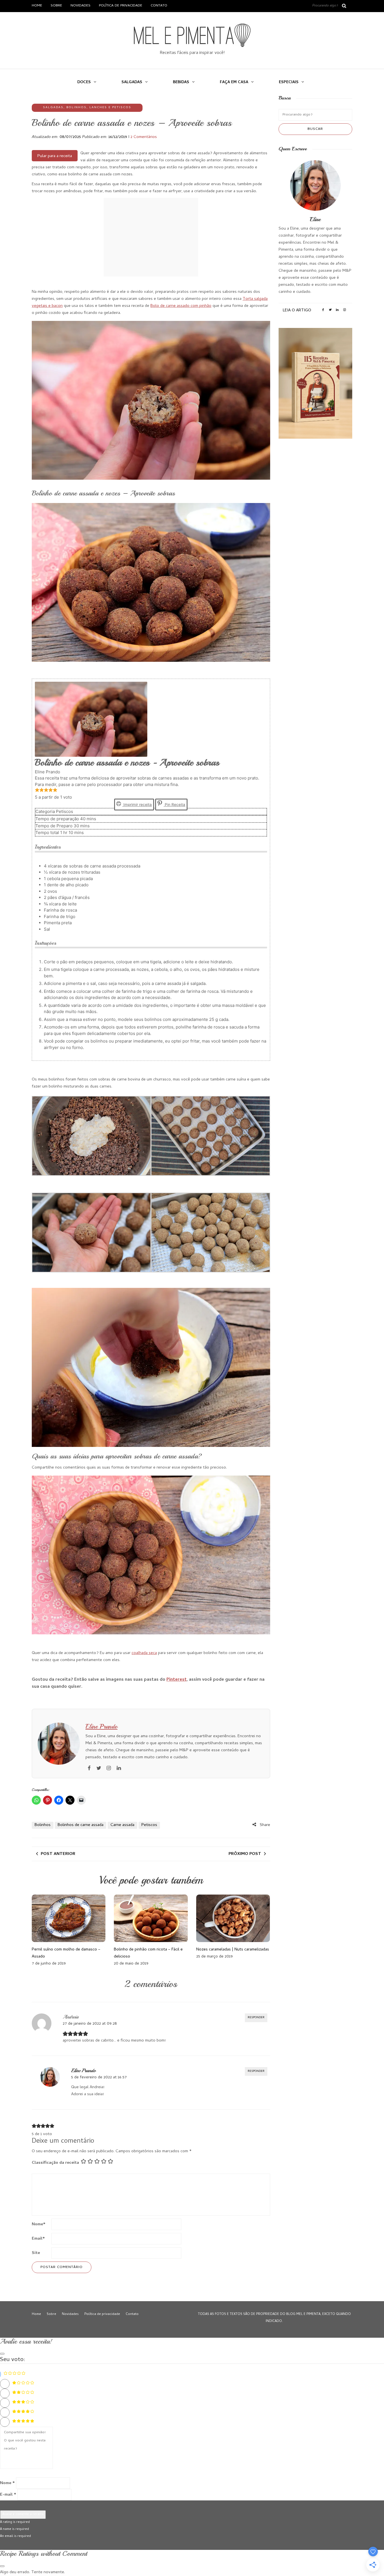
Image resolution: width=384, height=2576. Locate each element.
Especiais (289, 82)
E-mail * (8, 2495)
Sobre (56, 6)
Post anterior (58, 1854)
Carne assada (122, 1825)
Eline (315, 219)
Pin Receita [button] (174, 805)
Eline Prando (101, 1727)
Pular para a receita (55, 156)
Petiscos (149, 1825)
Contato (159, 6)
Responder (256, 2018)
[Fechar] (2, 2354)
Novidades (81, 6)
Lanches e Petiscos (110, 108)
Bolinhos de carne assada (81, 1825)
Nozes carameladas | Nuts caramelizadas (233, 1950)
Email (38, 2239)
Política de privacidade (121, 6)
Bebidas (181, 82)
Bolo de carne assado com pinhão (181, 306)
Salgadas (132, 82)
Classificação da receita (55, 2163)
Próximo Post (245, 1854)
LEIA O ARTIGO (297, 311)
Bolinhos (76, 108)
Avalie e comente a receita (23, 2514)
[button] (37, 791)
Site (36, 2253)
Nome (39, 2224)
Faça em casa (234, 82)
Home (37, 6)
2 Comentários (144, 137)
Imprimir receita (137, 805)
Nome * (7, 2483)
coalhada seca (144, 1653)
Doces (84, 82)
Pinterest (177, 1680)
